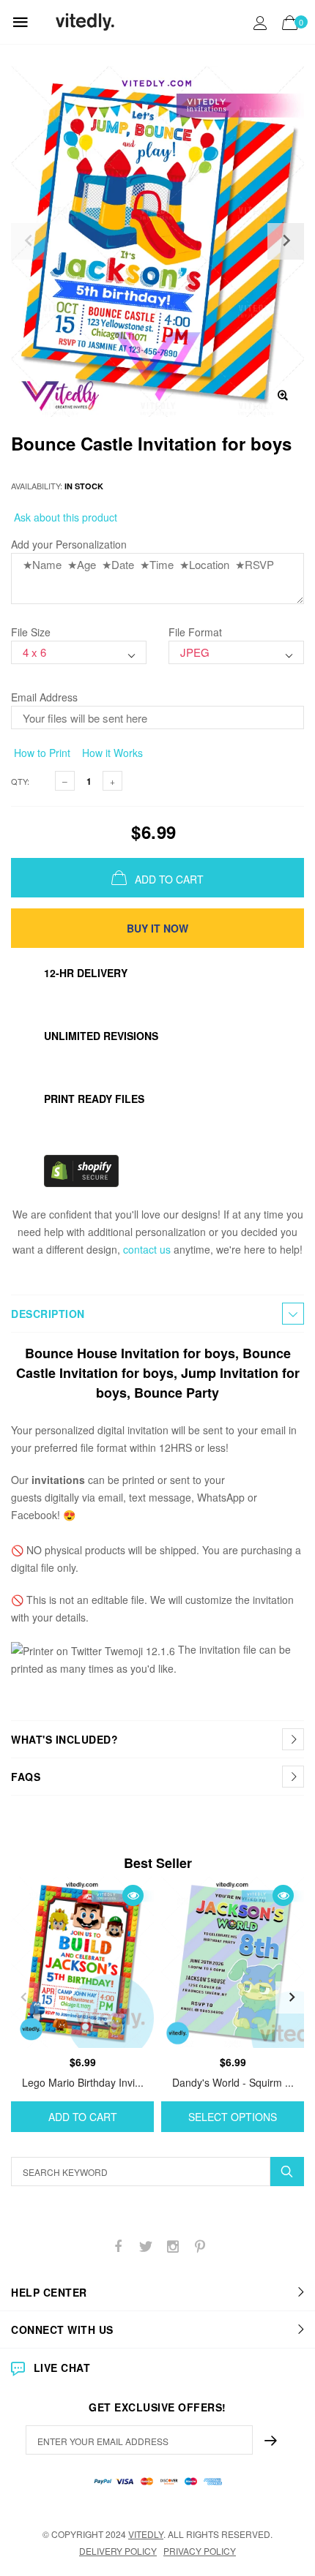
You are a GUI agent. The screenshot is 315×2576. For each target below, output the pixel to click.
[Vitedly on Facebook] (119, 2247)
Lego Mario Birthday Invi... (83, 2082)
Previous (23, 1997)
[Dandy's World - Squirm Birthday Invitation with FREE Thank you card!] (233, 1962)
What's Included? (64, 1739)
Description (48, 1314)
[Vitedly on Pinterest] (200, 2247)
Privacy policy (200, 2551)
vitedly (146, 2534)
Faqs (26, 1777)
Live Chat (62, 2368)
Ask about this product (64, 517)
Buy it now (157, 928)
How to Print (41, 753)
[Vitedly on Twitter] (146, 2247)
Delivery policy (118, 2551)
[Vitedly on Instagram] (173, 2247)
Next (292, 1997)
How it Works (111, 753)
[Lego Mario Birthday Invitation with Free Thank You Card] (82, 1962)
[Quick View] (133, 1895)
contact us (147, 1249)
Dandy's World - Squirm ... (233, 2082)
